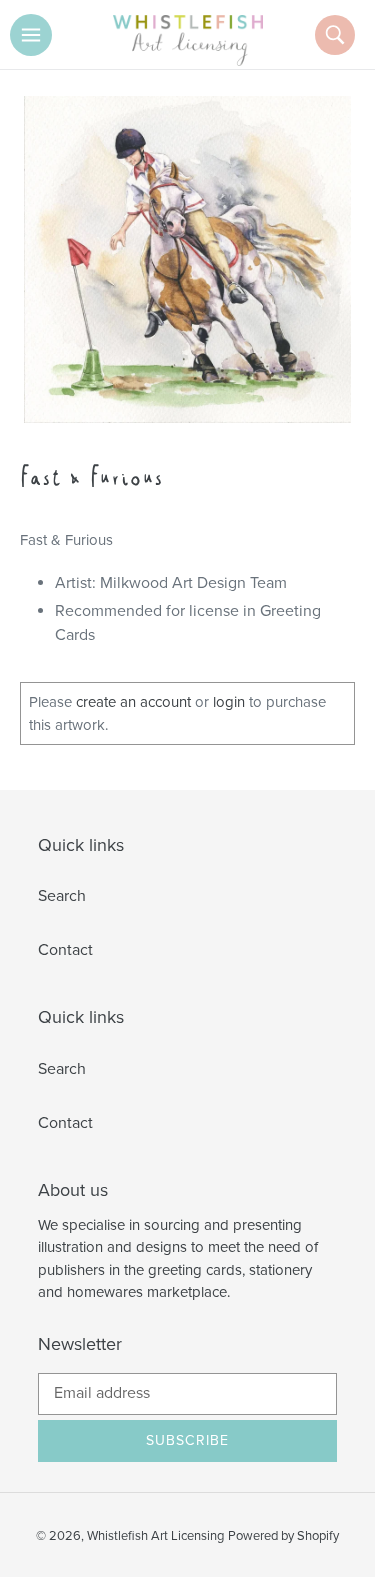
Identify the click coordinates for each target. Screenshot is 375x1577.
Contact (65, 950)
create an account (133, 702)
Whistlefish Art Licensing (155, 1536)
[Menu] (31, 35)
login (229, 702)
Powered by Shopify (283, 1536)
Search (62, 896)
